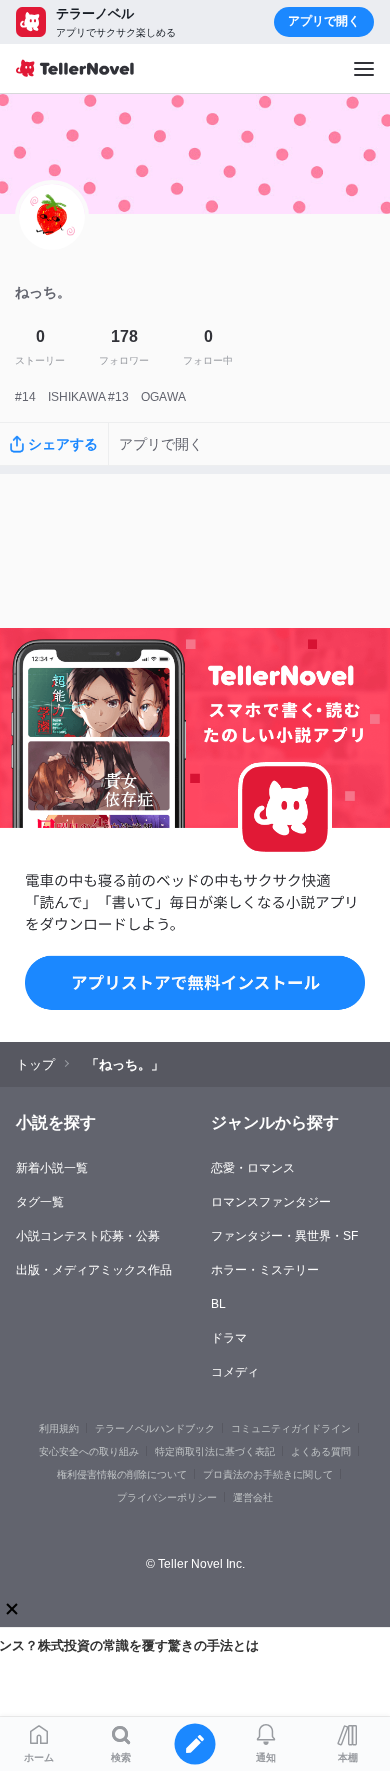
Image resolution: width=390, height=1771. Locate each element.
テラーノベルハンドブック (155, 1428)
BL (218, 1304)
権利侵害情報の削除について (122, 1474)
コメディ (235, 1372)
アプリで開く (324, 21)
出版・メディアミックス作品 (94, 1270)
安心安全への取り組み (89, 1451)
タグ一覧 (40, 1202)
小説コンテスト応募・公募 (88, 1236)
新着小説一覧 (52, 1168)
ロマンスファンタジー (271, 1202)
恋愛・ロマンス (253, 1168)
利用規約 (59, 1428)
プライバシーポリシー (167, 1497)
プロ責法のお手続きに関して (268, 1474)
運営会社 (253, 1497)
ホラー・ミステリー (265, 1270)
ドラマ (229, 1338)
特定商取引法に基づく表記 (215, 1451)
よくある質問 (321, 1451)
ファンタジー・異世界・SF (284, 1236)
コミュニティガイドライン (291, 1428)
